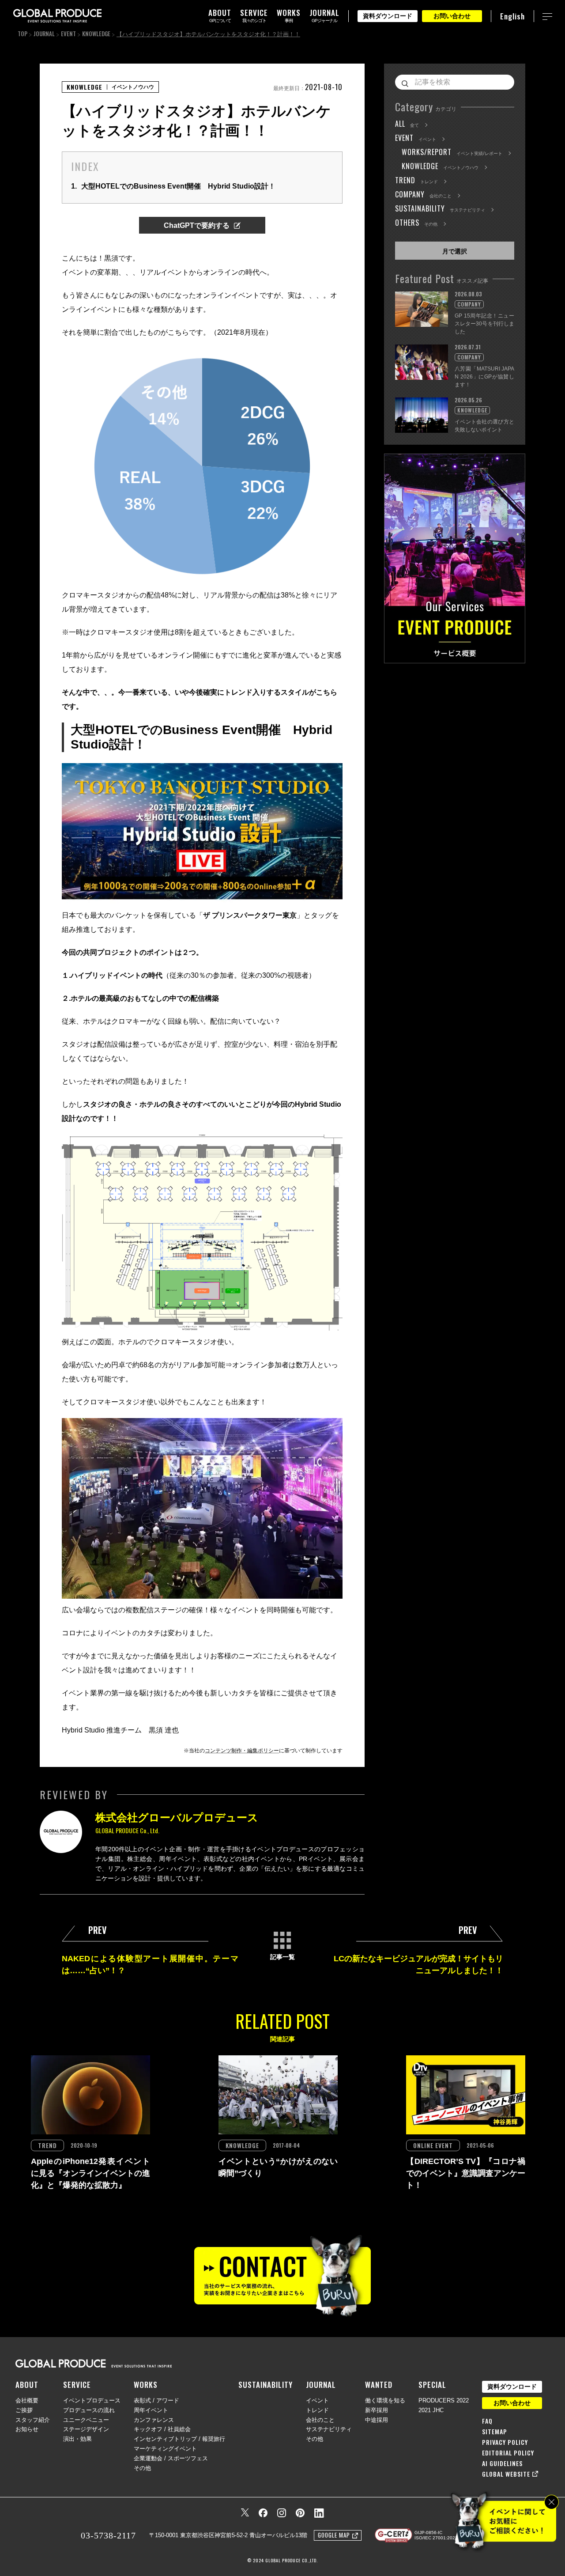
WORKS (146, 2385)
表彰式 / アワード (156, 2400)
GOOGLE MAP (334, 2535)
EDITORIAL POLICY (508, 2453)
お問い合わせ (452, 16)
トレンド (317, 2410)
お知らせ (27, 2429)
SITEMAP (495, 2432)
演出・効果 (77, 2439)
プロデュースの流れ (89, 2410)
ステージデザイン (86, 2429)
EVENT (68, 34)
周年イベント (151, 2410)
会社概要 (27, 2400)
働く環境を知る (385, 2400)
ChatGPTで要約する (197, 225)
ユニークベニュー (86, 2420)
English (512, 16)
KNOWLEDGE (96, 34)
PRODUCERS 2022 (444, 2400)
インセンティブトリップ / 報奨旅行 (179, 2439)
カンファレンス (154, 2420)
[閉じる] (552, 2502)
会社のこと (320, 2420)
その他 (142, 2468)
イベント (317, 2400)
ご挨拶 (24, 2410)
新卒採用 (377, 2410)
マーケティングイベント (165, 2449)
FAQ (487, 2421)
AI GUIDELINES (502, 2463)
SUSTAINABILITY (266, 2385)
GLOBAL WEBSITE (506, 2474)
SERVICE (77, 2385)
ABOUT (27, 2385)
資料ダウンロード (388, 16)
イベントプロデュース (92, 2400)
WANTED (379, 2385)
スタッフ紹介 (33, 2420)
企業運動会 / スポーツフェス (171, 2458)
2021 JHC (431, 2410)
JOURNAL (44, 34)
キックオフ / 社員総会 (162, 2429)
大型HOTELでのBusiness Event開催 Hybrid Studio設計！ (173, 186)
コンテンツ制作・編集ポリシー (242, 1751)
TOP (23, 34)
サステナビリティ (329, 2429)
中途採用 (377, 2420)
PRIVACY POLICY (505, 2442)
